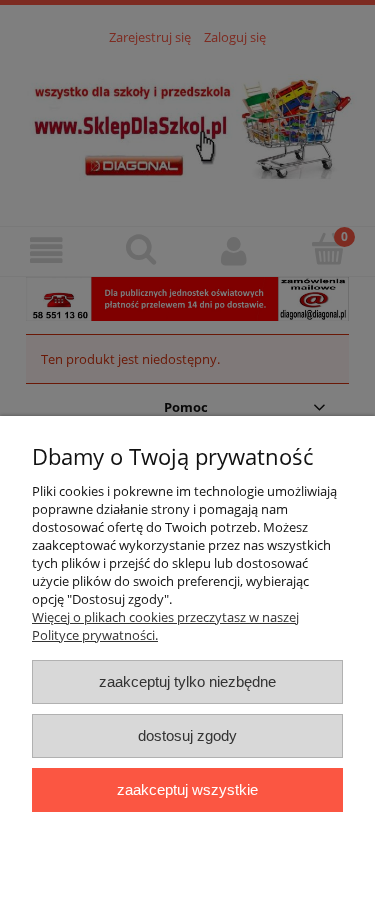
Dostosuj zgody (187, 735)
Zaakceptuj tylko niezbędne (187, 681)
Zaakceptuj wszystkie (187, 789)
